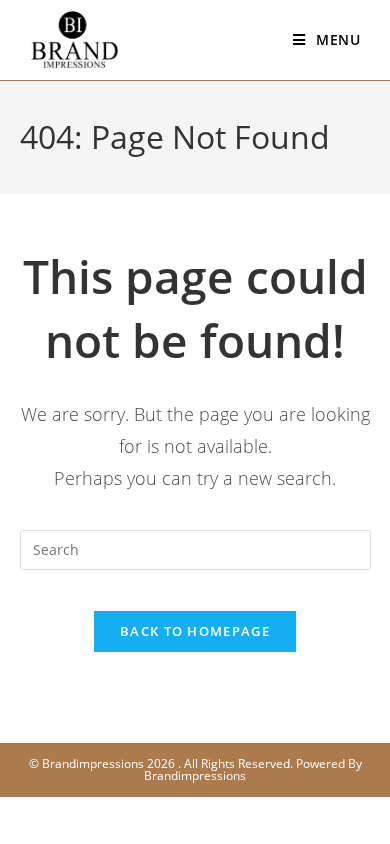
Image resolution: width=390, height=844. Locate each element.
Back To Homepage (195, 631)
